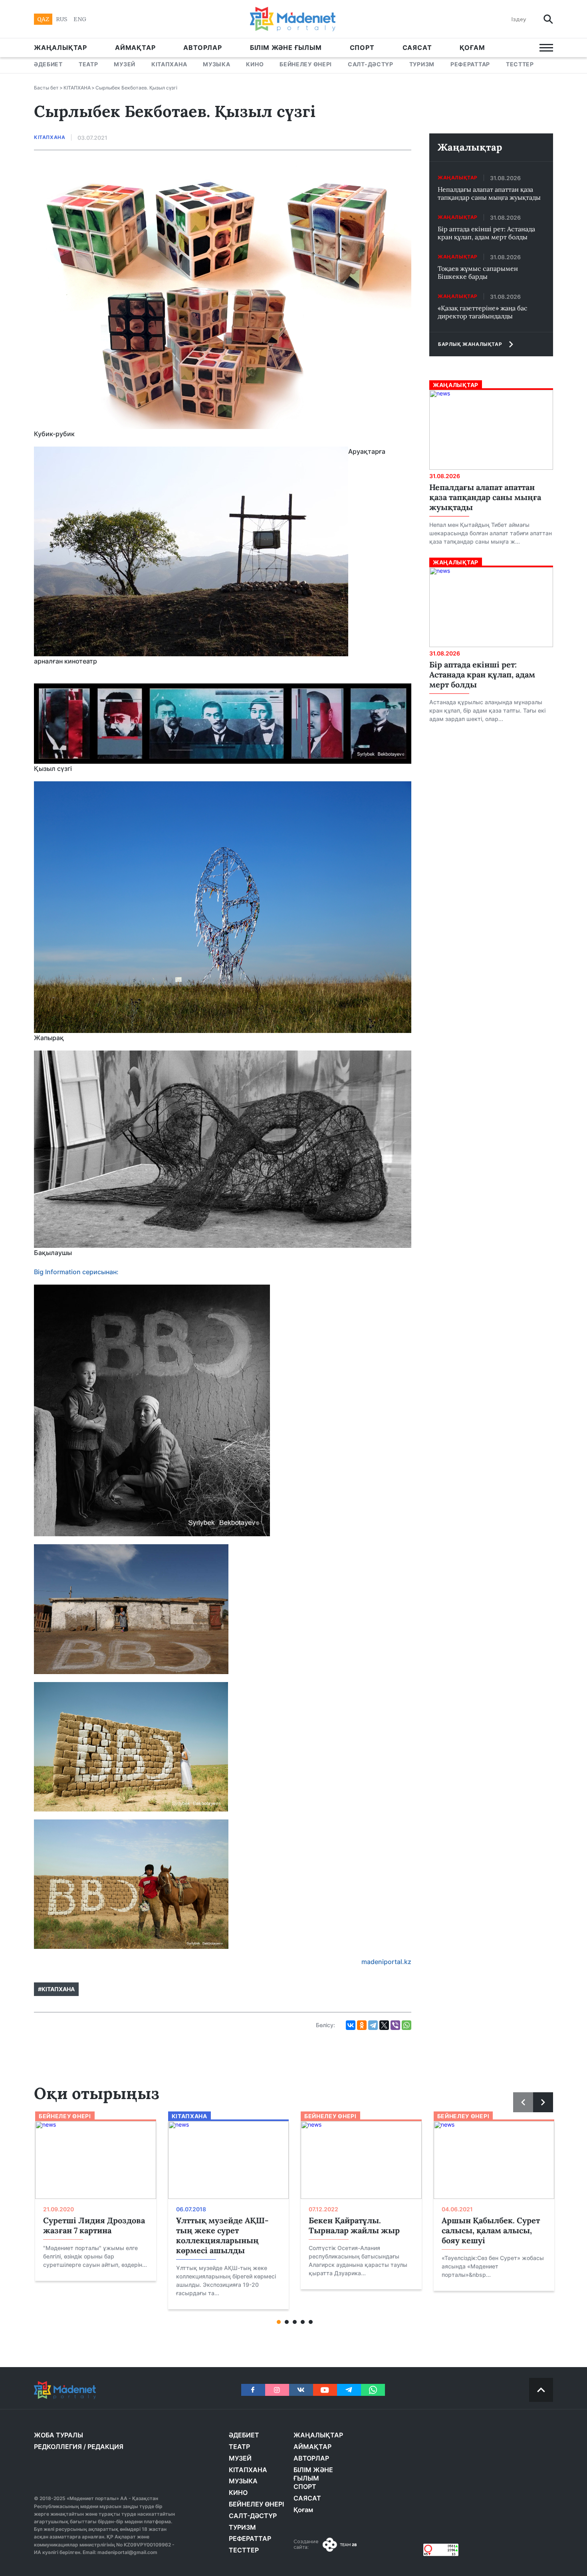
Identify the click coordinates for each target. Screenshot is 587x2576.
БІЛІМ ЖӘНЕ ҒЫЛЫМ (286, 48)
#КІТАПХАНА (56, 1989)
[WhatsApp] (407, 2025)
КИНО (255, 64)
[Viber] (395, 2025)
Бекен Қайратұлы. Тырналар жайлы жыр (354, 2225)
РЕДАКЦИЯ (105, 2447)
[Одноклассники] (362, 2025)
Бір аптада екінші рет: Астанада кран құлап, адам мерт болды (486, 233)
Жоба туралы (59, 2435)
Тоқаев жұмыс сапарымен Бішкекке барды (478, 272)
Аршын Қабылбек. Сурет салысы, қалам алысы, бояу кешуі (491, 2230)
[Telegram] (373, 2025)
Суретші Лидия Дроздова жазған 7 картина (94, 2225)
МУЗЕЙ (125, 64)
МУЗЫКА (216, 64)
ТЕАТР (88, 64)
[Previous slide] (523, 2102)
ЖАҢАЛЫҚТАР (60, 48)
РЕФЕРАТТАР (470, 64)
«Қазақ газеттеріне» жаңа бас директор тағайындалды (483, 312)
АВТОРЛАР (202, 48)
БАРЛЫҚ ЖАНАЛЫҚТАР (470, 344)
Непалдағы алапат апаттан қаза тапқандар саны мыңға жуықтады (489, 193)
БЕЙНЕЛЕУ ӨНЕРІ (306, 64)
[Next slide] (543, 2102)
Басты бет (46, 88)
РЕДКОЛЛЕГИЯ (58, 2447)
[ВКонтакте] (351, 2025)
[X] (384, 2025)
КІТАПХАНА (169, 64)
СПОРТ (362, 48)
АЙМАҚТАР (135, 48)
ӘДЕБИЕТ (48, 64)
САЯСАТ (417, 48)
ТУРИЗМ (422, 64)
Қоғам (472, 48)
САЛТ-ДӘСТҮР (371, 64)
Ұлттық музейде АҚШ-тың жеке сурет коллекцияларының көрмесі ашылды (222, 2235)
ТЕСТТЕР (520, 64)
